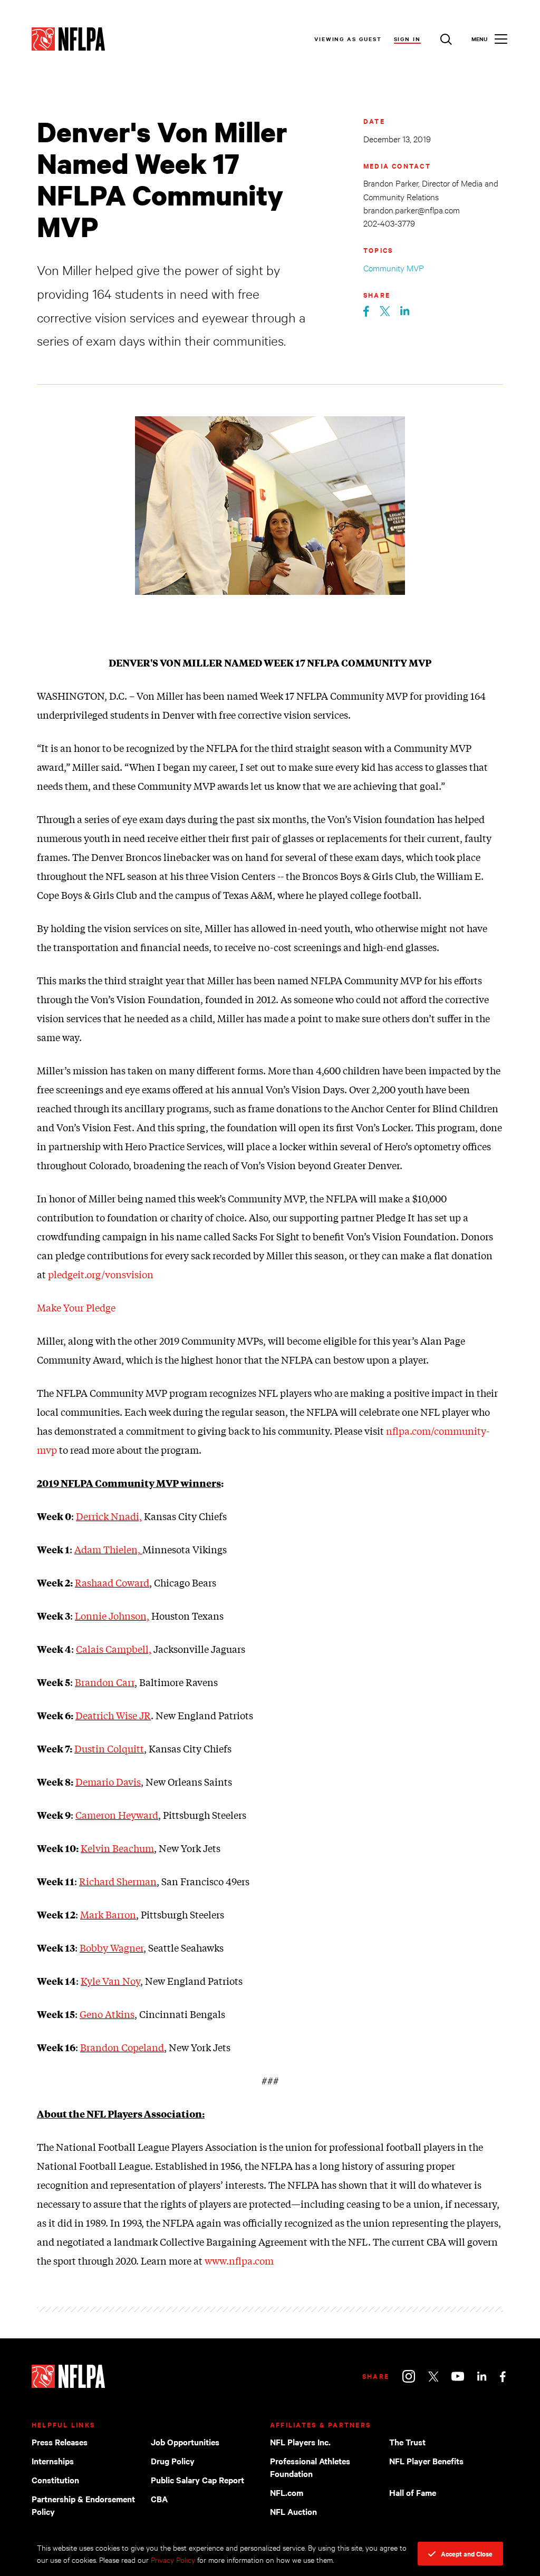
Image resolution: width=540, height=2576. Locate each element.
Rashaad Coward (112, 1582)
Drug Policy (173, 2461)
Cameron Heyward (117, 1815)
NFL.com (287, 2492)
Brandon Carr (105, 1682)
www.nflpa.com (239, 2260)
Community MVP (394, 267)
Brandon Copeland (122, 2047)
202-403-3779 (389, 223)
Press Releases (60, 2442)
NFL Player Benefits (426, 2461)
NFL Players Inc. (300, 2442)
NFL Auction (293, 2511)
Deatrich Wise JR (113, 1715)
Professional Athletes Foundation (310, 2467)
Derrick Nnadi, (109, 1516)
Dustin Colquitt (109, 1748)
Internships (53, 2461)
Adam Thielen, (108, 1549)
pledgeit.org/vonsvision (101, 1274)
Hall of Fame (413, 2492)
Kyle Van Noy (110, 1981)
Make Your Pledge (76, 1307)
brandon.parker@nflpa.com (412, 209)
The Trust (407, 2442)
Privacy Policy (173, 2559)
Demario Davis (108, 1781)
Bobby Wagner (112, 1947)
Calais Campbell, (114, 1649)
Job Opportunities (185, 2442)
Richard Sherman (118, 1881)
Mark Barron (108, 1914)
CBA (159, 2499)
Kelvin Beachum (117, 1848)
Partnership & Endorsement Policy (83, 2505)
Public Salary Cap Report (197, 2480)
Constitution (55, 2480)
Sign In (407, 39)
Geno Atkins (107, 2014)
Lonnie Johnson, (112, 1615)
